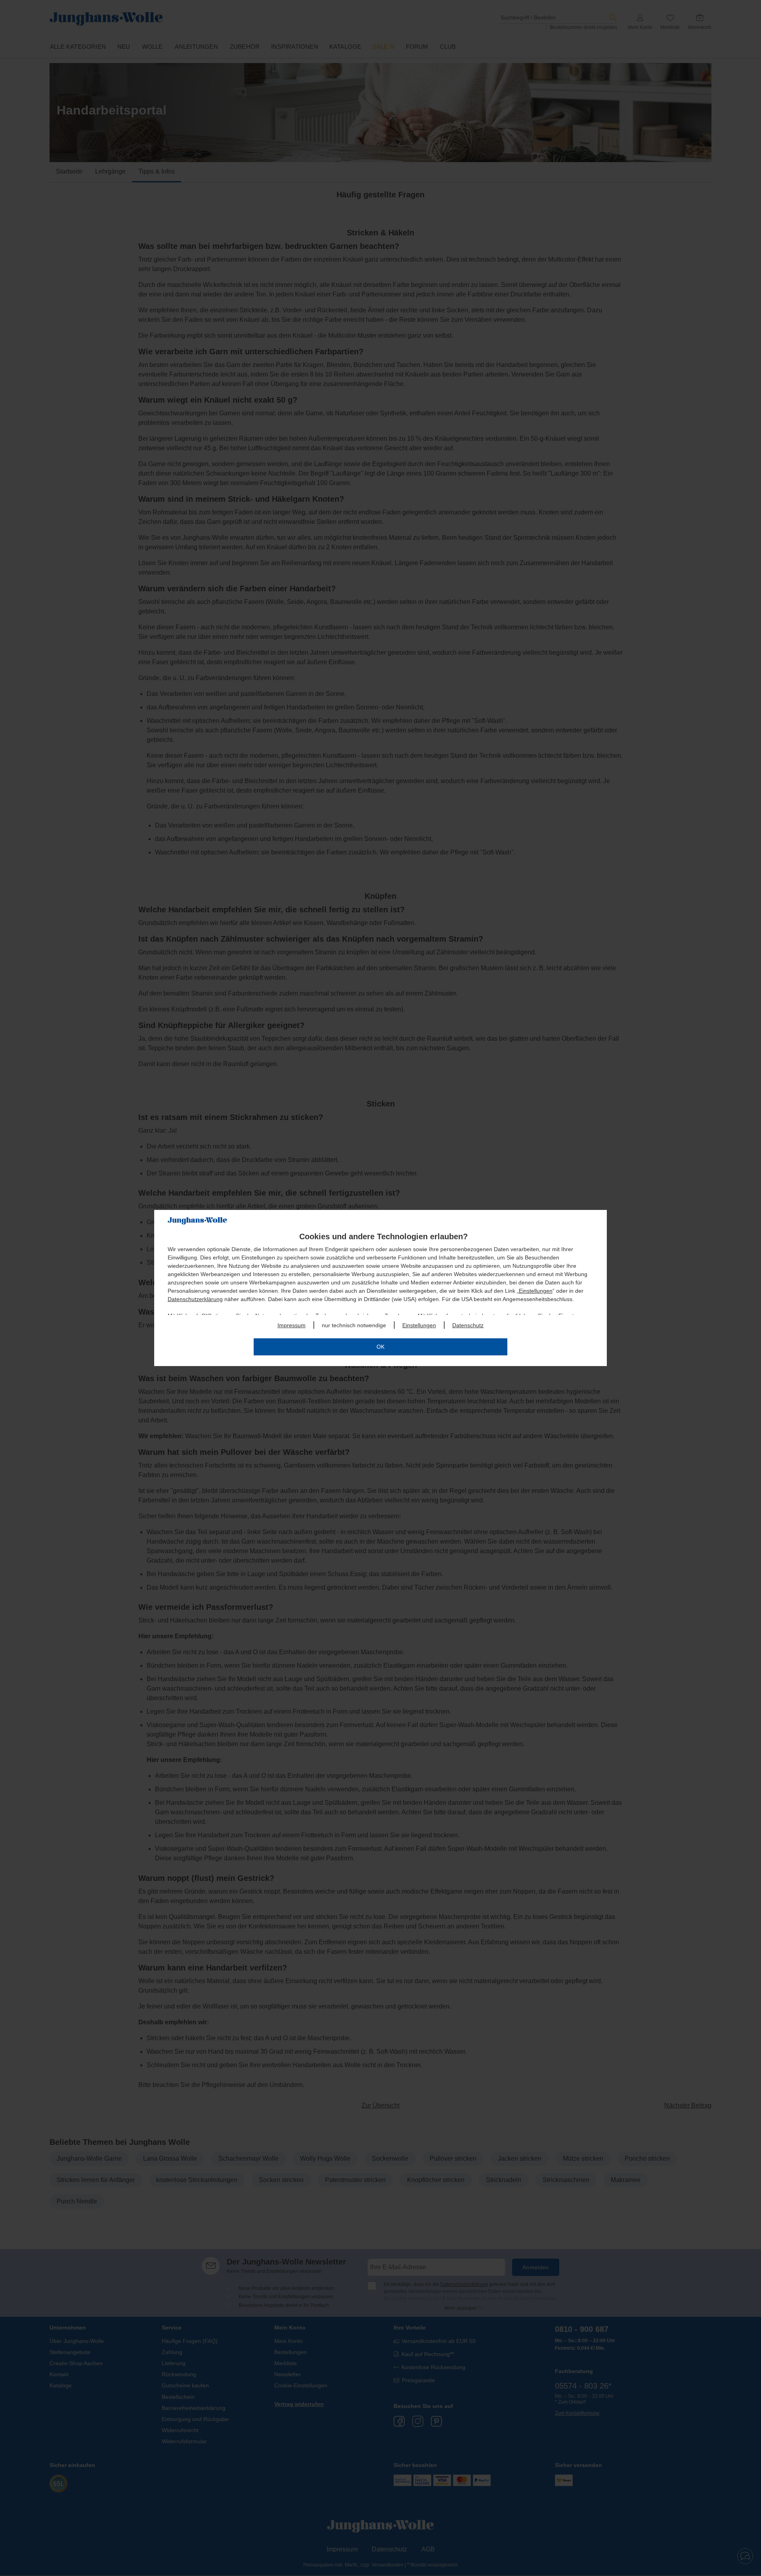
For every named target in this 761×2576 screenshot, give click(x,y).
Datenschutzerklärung (195, 1299)
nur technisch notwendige (354, 1325)
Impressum (292, 1325)
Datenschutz (468, 1325)
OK (380, 1347)
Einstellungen (536, 1291)
